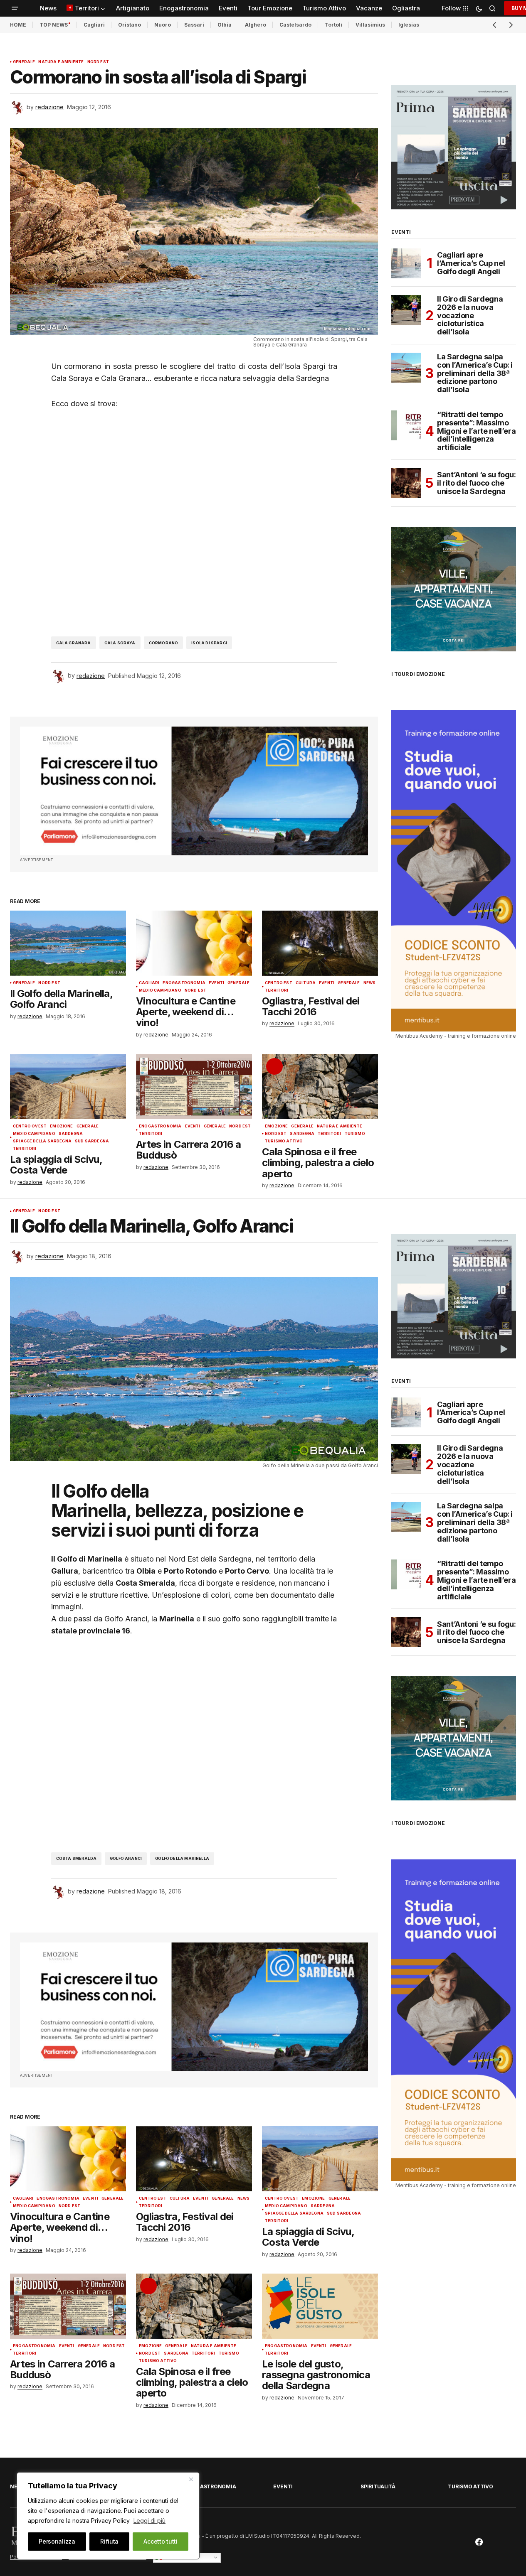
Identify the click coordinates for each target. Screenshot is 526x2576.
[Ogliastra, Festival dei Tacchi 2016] (320, 943)
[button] (15, 8)
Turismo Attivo (284, 1141)
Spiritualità (378, 2486)
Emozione (61, 1126)
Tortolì (333, 25)
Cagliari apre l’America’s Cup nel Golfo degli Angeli (471, 263)
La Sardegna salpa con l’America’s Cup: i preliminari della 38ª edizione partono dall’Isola (475, 373)
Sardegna (71, 1134)
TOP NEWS (54, 25)
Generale (24, 62)
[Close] (191, 2479)
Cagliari (94, 25)
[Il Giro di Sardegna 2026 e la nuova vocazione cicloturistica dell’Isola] (406, 310)
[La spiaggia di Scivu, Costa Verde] (68, 1087)
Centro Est (279, 983)
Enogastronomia (184, 983)
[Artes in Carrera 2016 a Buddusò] (194, 1087)
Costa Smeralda (77, 1858)
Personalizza (57, 2541)
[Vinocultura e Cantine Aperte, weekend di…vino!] (194, 943)
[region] (108, 2516)
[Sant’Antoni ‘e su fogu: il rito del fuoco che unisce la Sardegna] (406, 483)
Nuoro (163, 25)
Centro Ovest (30, 1126)
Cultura (306, 983)
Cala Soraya (120, 643)
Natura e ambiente (61, 62)
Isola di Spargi (209, 643)
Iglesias (409, 25)
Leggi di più (149, 2521)
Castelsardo (295, 25)
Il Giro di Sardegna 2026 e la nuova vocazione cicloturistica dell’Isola (470, 316)
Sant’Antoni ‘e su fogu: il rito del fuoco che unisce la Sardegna (477, 483)
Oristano (130, 25)
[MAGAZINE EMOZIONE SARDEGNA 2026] (454, 146)
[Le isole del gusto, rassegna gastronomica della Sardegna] (320, 2306)
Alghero (256, 25)
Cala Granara (74, 643)
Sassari (194, 25)
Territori (277, 990)
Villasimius (370, 25)
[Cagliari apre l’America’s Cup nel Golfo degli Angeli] (406, 263)
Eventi (216, 983)
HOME (18, 25)
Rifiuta (109, 2541)
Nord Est (98, 62)
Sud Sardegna (92, 1141)
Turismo (355, 1134)
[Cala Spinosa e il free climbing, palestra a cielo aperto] (320, 1087)
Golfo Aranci (126, 1858)
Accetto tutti (160, 2541)
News (370, 983)
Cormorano (164, 643)
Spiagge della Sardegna (42, 1141)
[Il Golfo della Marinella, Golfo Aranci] (68, 943)
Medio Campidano (160, 990)
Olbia (225, 25)
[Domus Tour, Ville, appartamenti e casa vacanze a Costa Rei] (454, 588)
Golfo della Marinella (182, 1858)
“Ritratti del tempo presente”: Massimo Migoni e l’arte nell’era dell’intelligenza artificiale (476, 431)
